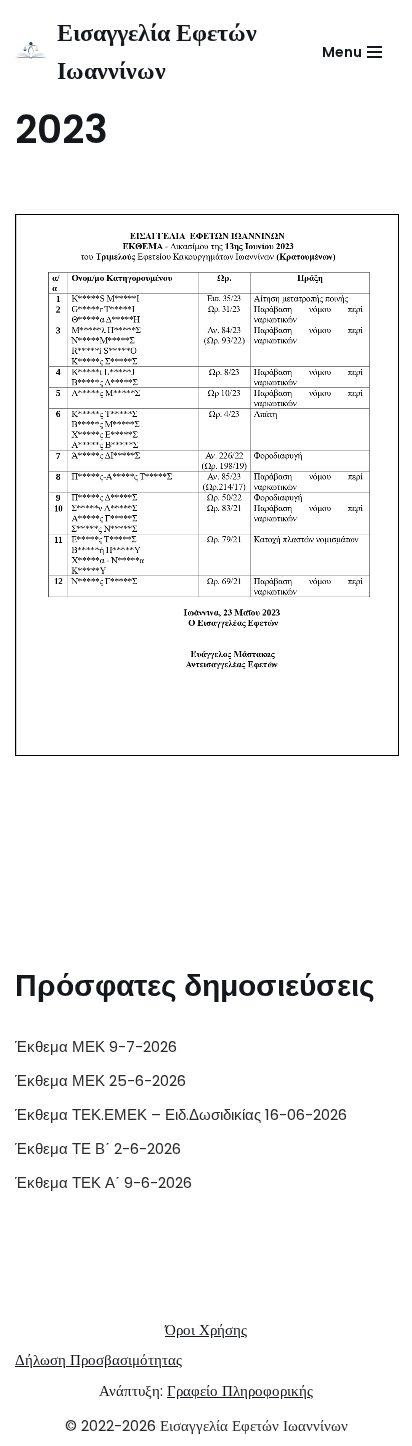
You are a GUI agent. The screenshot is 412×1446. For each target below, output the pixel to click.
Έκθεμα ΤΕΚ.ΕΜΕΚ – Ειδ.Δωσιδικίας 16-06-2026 (181, 1114)
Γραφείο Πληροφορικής (240, 1390)
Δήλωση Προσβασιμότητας (98, 1359)
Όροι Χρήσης (206, 1329)
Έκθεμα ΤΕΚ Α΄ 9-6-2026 (103, 1182)
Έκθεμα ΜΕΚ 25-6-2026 (100, 1080)
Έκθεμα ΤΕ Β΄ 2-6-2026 (98, 1148)
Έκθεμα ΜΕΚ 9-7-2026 (96, 1046)
